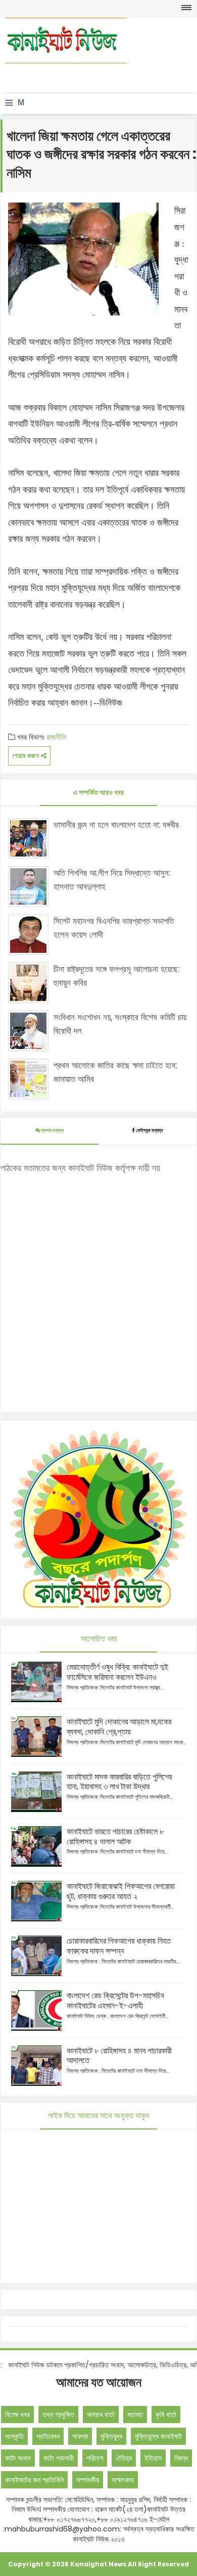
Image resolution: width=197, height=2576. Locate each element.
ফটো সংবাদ (18, 2458)
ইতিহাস (153, 2458)
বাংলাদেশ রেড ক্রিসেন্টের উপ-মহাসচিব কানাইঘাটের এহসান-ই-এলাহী (115, 2001)
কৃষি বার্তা (166, 2414)
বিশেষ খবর (17, 2414)
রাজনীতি (56, 737)
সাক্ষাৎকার (123, 2480)
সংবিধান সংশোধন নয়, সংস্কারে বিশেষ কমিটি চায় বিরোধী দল (120, 1024)
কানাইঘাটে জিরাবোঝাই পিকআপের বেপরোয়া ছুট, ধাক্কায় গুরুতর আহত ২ (121, 1891)
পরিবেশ (95, 2458)
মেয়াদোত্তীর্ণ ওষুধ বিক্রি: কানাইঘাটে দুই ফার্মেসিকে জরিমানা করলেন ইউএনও (117, 1672)
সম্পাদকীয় (88, 2480)
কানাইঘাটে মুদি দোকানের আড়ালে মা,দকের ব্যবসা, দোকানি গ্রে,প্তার (119, 1727)
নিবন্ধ (181, 2458)
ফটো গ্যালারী (59, 2458)
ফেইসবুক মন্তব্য (149, 1130)
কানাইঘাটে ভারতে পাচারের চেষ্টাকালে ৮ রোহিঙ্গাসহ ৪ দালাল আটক (115, 1837)
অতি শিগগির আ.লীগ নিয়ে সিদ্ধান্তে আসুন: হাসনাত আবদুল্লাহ (112, 880)
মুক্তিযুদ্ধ (111, 2436)
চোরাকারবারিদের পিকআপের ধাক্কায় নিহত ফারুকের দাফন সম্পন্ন (119, 1946)
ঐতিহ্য (124, 2458)
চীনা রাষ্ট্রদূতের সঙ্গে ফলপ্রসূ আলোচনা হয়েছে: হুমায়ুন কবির (116, 976)
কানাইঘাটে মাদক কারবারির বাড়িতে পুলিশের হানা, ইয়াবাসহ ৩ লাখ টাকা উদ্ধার (119, 1782)
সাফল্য (80, 2436)
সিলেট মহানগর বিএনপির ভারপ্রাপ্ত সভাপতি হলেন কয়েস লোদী (114, 928)
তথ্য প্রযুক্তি (58, 2414)
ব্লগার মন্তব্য (52, 1130)
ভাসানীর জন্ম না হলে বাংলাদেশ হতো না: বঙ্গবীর (116, 825)
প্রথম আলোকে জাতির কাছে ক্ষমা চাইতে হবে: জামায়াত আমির (115, 1072)
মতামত (135, 2414)
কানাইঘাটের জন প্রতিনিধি (34, 2480)
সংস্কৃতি (14, 2436)
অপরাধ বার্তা (101, 2414)
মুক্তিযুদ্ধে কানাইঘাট (158, 2436)
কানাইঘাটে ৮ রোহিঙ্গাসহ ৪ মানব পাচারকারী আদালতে (119, 2056)
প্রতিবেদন (48, 2436)
